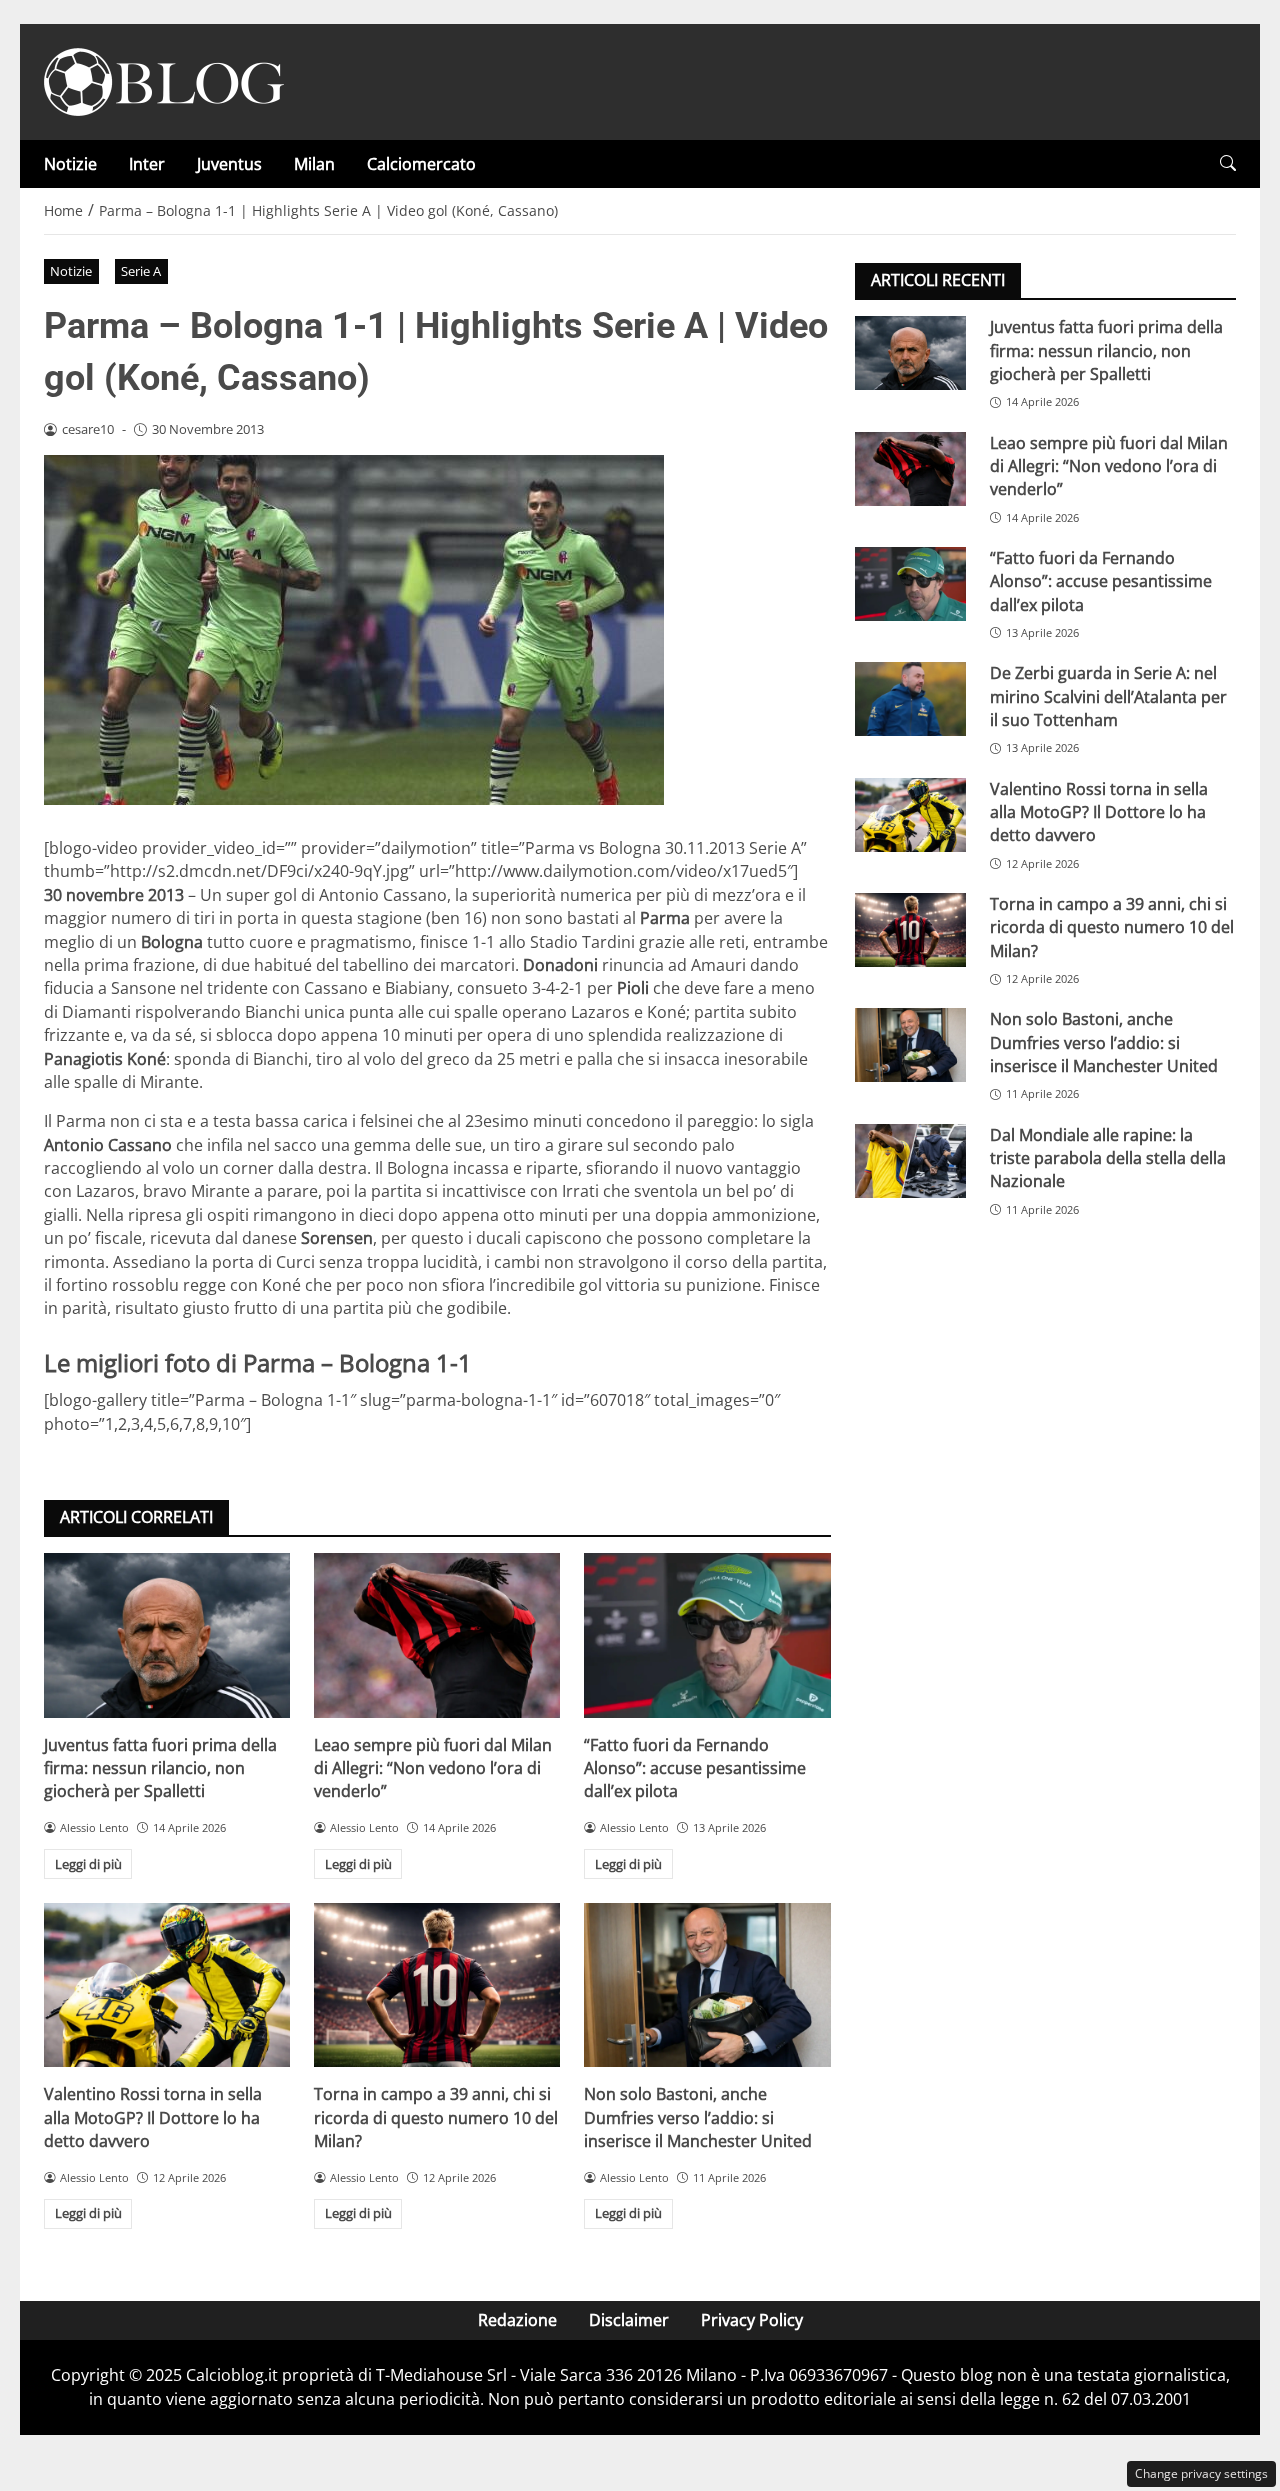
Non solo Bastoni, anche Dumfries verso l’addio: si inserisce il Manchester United (698, 2117)
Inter (147, 164)
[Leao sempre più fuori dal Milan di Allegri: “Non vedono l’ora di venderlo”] (437, 1635)
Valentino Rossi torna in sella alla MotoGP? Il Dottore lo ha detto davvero (153, 2117)
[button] (1228, 163)
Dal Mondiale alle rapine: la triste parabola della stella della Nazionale (1108, 1157)
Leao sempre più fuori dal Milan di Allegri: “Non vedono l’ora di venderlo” (433, 1768)
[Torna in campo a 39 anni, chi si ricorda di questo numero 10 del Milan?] (437, 1985)
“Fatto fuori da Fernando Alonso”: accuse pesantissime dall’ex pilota (695, 1768)
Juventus (229, 164)
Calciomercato (421, 164)
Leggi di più (88, 1864)
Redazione (517, 2320)
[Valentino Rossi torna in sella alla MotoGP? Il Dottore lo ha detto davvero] (167, 1985)
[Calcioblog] (164, 80)
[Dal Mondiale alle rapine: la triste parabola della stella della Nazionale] (910, 1160)
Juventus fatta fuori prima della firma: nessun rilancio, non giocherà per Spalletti (160, 1768)
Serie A (141, 271)
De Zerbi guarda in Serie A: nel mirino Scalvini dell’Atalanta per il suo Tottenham (1108, 696)
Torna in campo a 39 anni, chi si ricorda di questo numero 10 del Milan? (436, 2117)
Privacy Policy (752, 2320)
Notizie (70, 164)
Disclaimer (629, 2320)
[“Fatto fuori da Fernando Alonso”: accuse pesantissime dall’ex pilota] (707, 1635)
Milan (314, 164)
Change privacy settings (1201, 2473)
